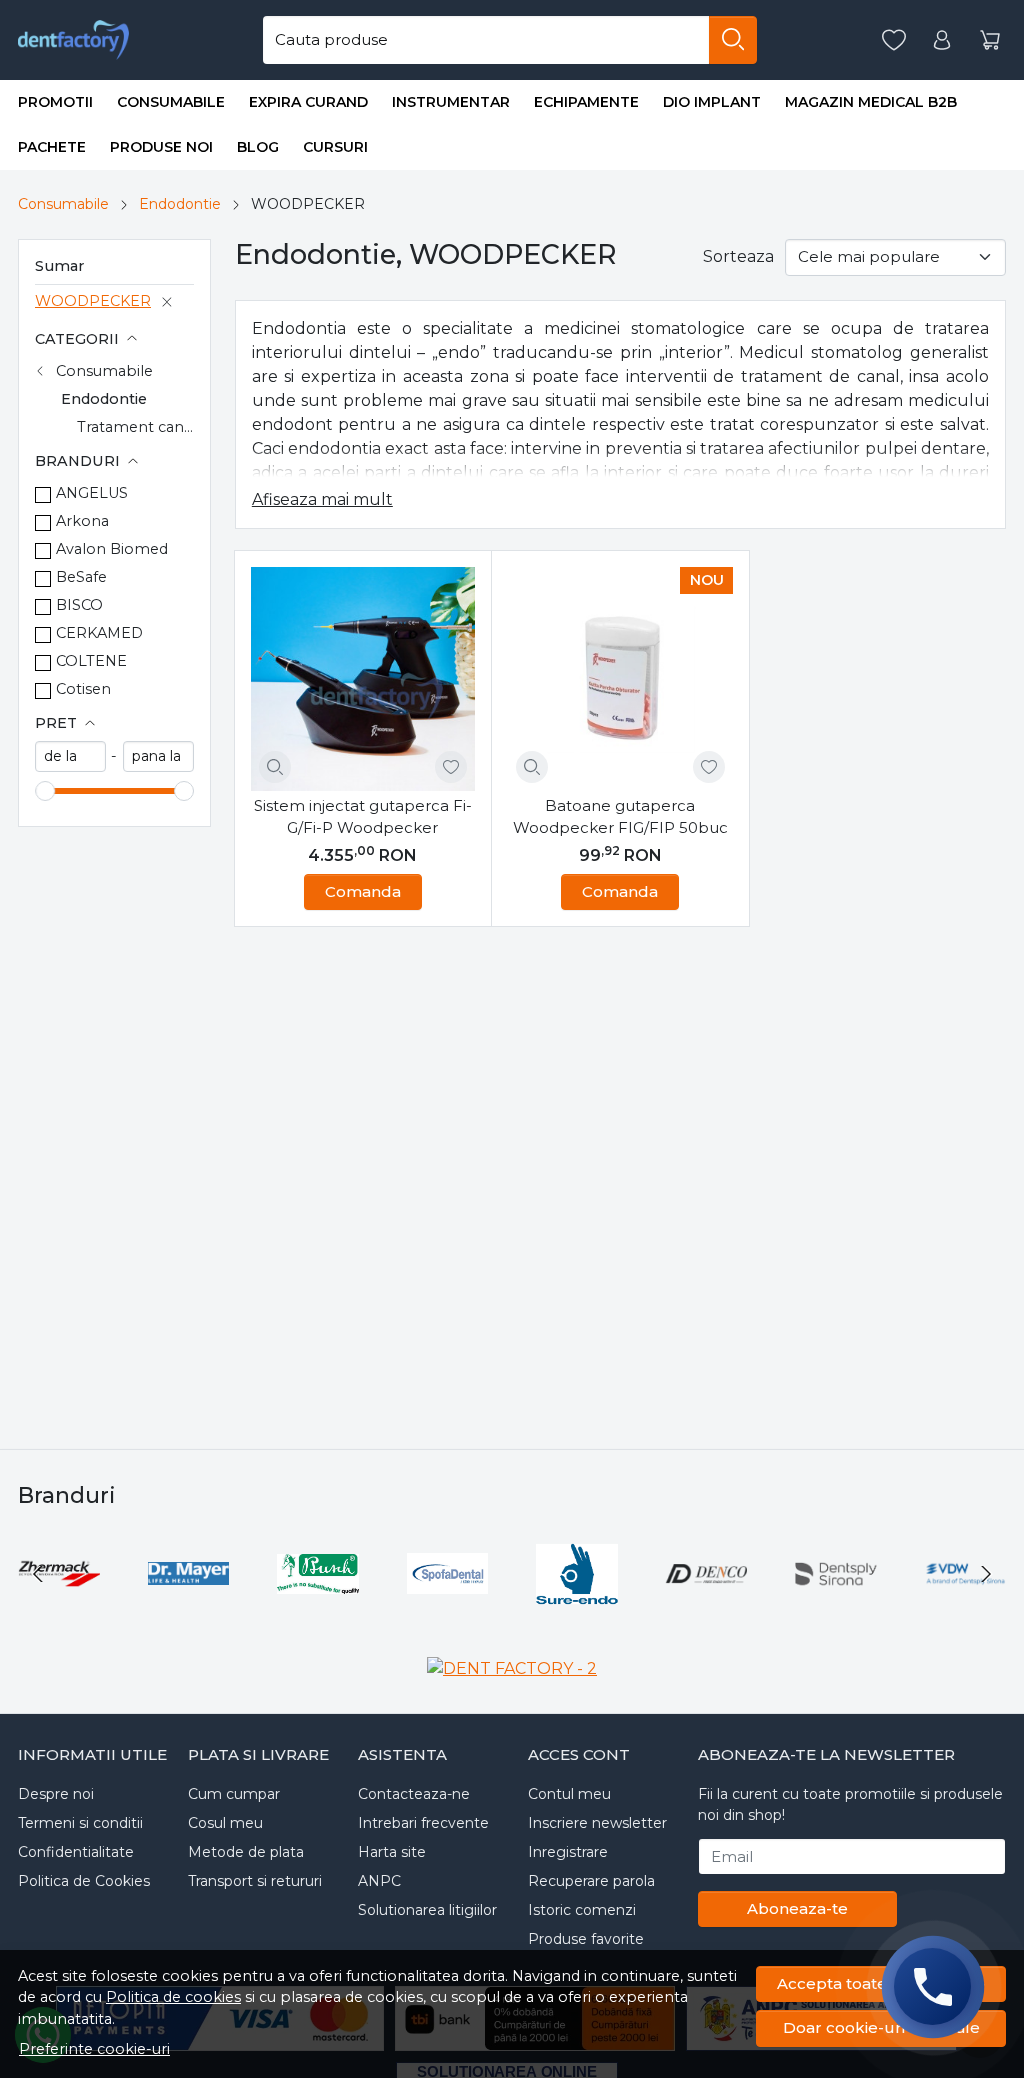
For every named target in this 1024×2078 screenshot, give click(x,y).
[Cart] (990, 40)
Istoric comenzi (582, 1910)
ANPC (379, 1881)
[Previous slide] (38, 1574)
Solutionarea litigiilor (427, 1910)
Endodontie (180, 204)
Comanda (363, 891)
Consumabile (171, 102)
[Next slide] (986, 1574)
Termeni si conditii (80, 1823)
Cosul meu (225, 1823)
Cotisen (83, 689)
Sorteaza (738, 256)
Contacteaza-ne (414, 1794)
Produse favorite (586, 1939)
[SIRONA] (645, 1611)
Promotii (55, 102)
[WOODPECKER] (775, 1611)
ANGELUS (92, 493)
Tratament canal (136, 427)
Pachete (52, 147)
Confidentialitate (76, 1852)
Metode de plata (246, 1852)
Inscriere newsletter (597, 1823)
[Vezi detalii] (275, 767)
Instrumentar (451, 102)
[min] (70, 756)
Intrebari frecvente (423, 1823)
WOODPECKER (93, 301)
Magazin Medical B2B (871, 102)
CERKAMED (99, 633)
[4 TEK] (904, 1611)
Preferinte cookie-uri (94, 2049)
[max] (158, 756)
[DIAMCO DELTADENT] (257, 1611)
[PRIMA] (386, 1611)
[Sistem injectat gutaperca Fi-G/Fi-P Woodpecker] (363, 679)
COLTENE (91, 661)
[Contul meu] (942, 40)
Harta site (392, 1852)
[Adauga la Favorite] (451, 767)
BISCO (79, 605)
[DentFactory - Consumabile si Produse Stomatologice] (73, 40)
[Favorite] (894, 40)
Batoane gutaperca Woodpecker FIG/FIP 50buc (620, 817)
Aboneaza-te (797, 1908)
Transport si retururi (255, 1881)
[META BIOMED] (127, 1611)
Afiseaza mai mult (322, 499)
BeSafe (81, 577)
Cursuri (335, 147)
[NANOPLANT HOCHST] (516, 1611)
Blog (258, 147)
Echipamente (586, 102)
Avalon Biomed (112, 549)
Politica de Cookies (84, 1881)
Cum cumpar (234, 1794)
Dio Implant (712, 102)
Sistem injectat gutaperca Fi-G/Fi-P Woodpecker (363, 817)
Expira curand (308, 102)
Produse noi (161, 147)
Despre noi (56, 1794)
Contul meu (569, 1794)
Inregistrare (568, 1852)
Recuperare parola (591, 1881)
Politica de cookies (173, 1997)
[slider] (45, 791)
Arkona (82, 521)
